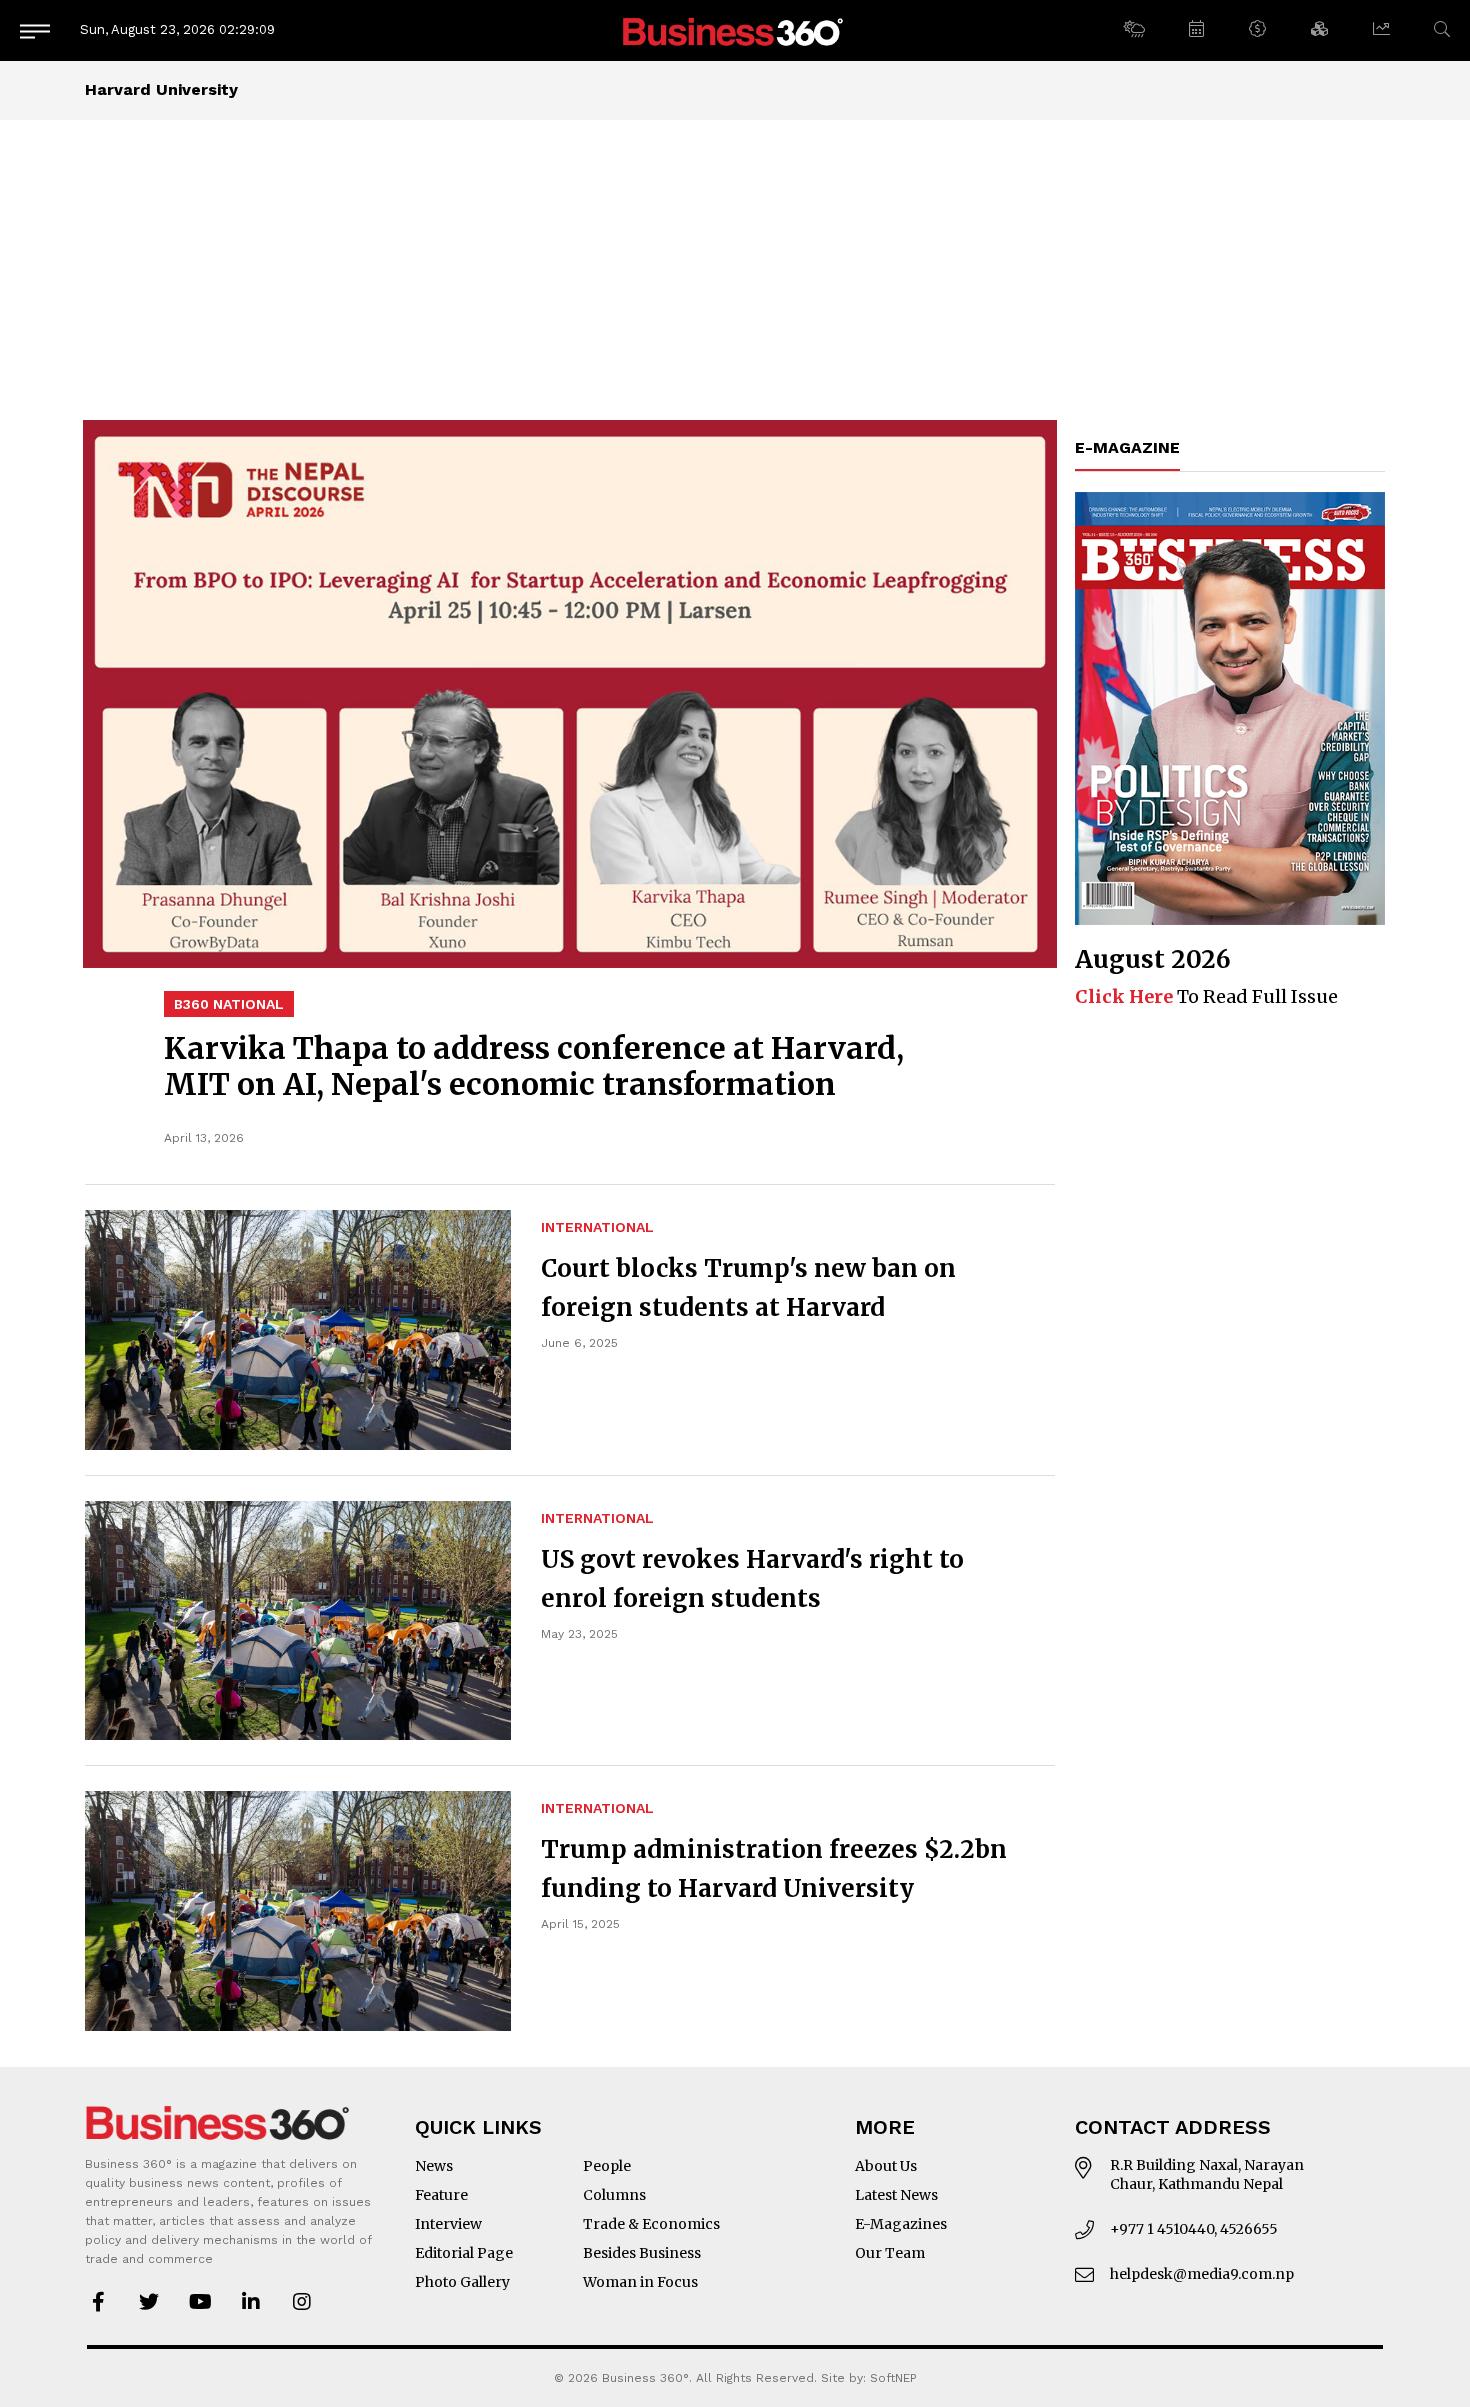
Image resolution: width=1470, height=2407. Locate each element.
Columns (614, 2195)
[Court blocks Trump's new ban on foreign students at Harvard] (298, 1330)
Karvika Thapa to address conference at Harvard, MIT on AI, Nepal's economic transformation (534, 1066)
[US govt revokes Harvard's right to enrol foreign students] (298, 1621)
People (607, 2166)
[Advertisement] (735, 270)
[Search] (1442, 29)
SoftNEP (893, 2378)
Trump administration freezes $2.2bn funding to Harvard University (774, 1869)
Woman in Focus (640, 2282)
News (434, 2166)
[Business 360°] (735, 30)
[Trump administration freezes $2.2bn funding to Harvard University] (298, 1911)
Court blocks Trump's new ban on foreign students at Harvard (748, 1288)
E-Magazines (901, 2224)
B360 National (229, 1004)
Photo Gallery (462, 2282)
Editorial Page (464, 2253)
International (597, 1227)
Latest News (896, 2195)
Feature (441, 2195)
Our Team (890, 2253)
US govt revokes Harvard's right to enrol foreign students (752, 1579)
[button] (1133, 30)
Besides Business (642, 2253)
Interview (448, 2224)
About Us (886, 2166)
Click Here (1124, 996)
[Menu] (35, 30)
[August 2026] (1230, 708)
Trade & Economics (651, 2224)
